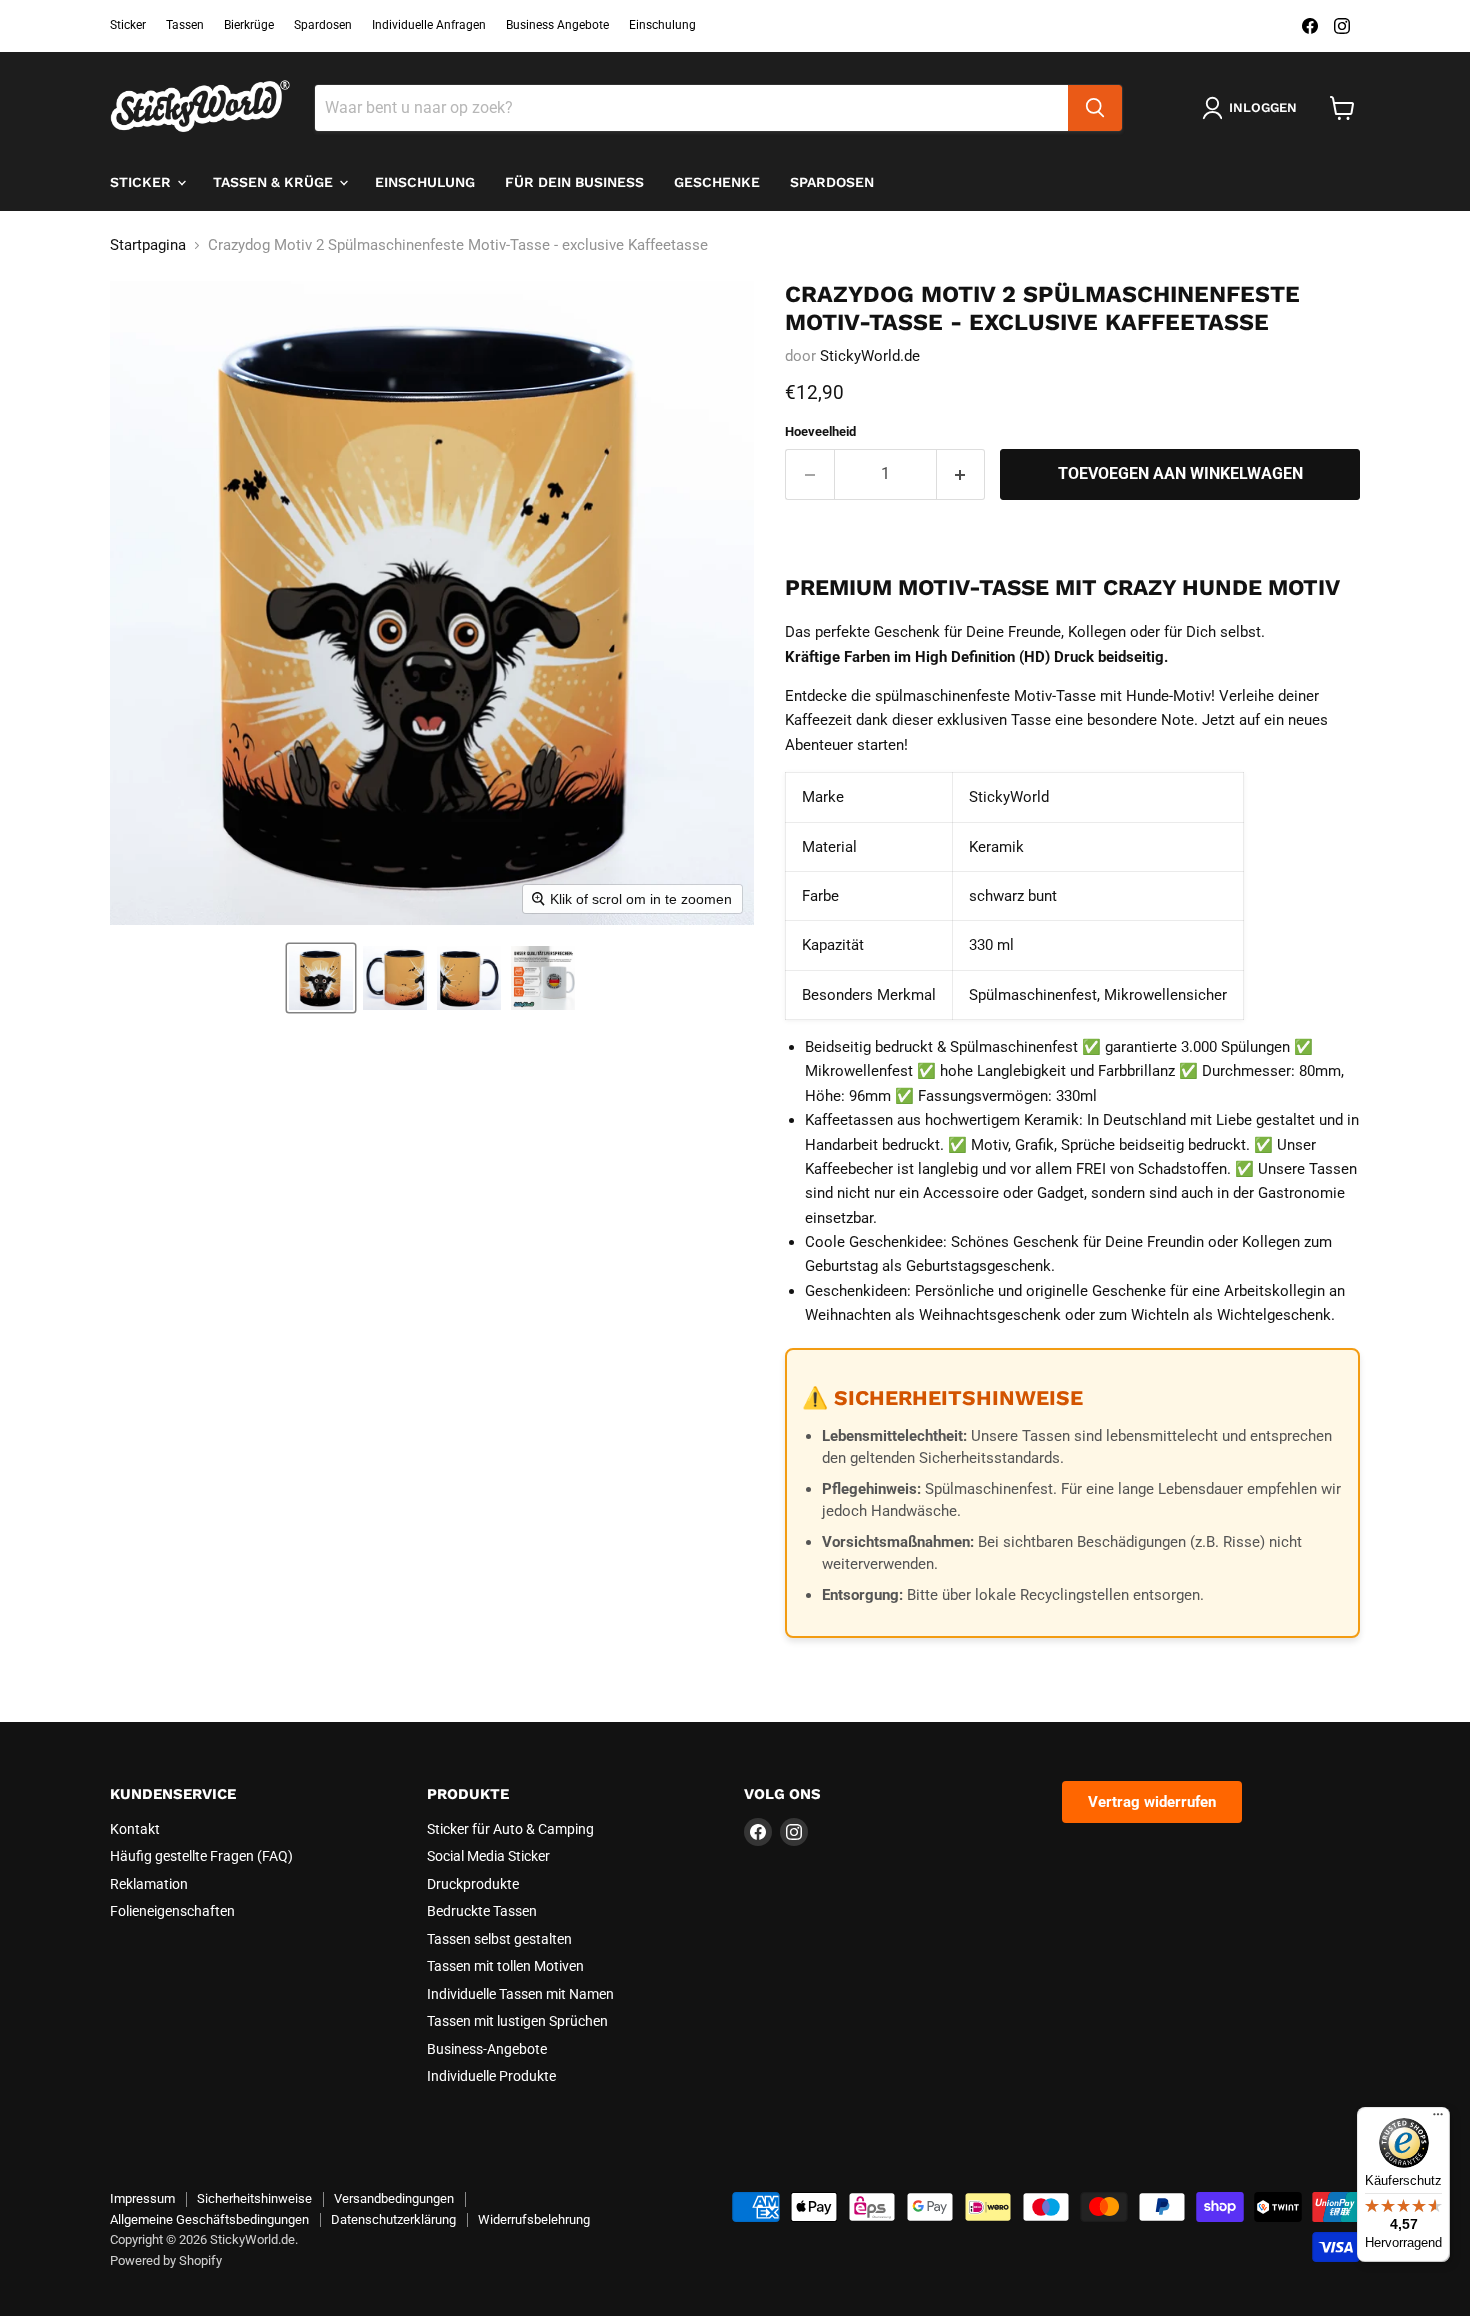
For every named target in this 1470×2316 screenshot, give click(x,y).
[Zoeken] (1095, 108)
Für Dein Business (574, 182)
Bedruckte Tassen (482, 1911)
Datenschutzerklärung (393, 2219)
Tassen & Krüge (275, 182)
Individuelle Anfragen (429, 25)
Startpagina (148, 245)
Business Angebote (557, 25)
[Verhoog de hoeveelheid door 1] (961, 474)
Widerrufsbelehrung (534, 2219)
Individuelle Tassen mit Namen (520, 1994)
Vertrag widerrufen (1152, 1802)
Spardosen (323, 25)
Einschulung (662, 25)
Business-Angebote (487, 2049)
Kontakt (135, 1829)
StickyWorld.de (870, 356)
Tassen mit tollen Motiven (505, 1966)
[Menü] (1438, 2119)
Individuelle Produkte (491, 2076)
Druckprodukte (473, 1884)
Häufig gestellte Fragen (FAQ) (201, 1856)
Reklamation (149, 1884)
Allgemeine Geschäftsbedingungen (209, 2219)
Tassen (185, 25)
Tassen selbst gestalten (499, 1939)
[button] (321, 978)
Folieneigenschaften (172, 1911)
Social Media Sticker (488, 1856)
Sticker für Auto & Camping (510, 1829)
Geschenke (717, 182)
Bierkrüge (249, 25)
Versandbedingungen (394, 2198)
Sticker (128, 25)
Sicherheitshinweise (254, 2198)
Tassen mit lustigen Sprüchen (517, 2021)
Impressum (142, 2198)
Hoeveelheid (820, 431)
